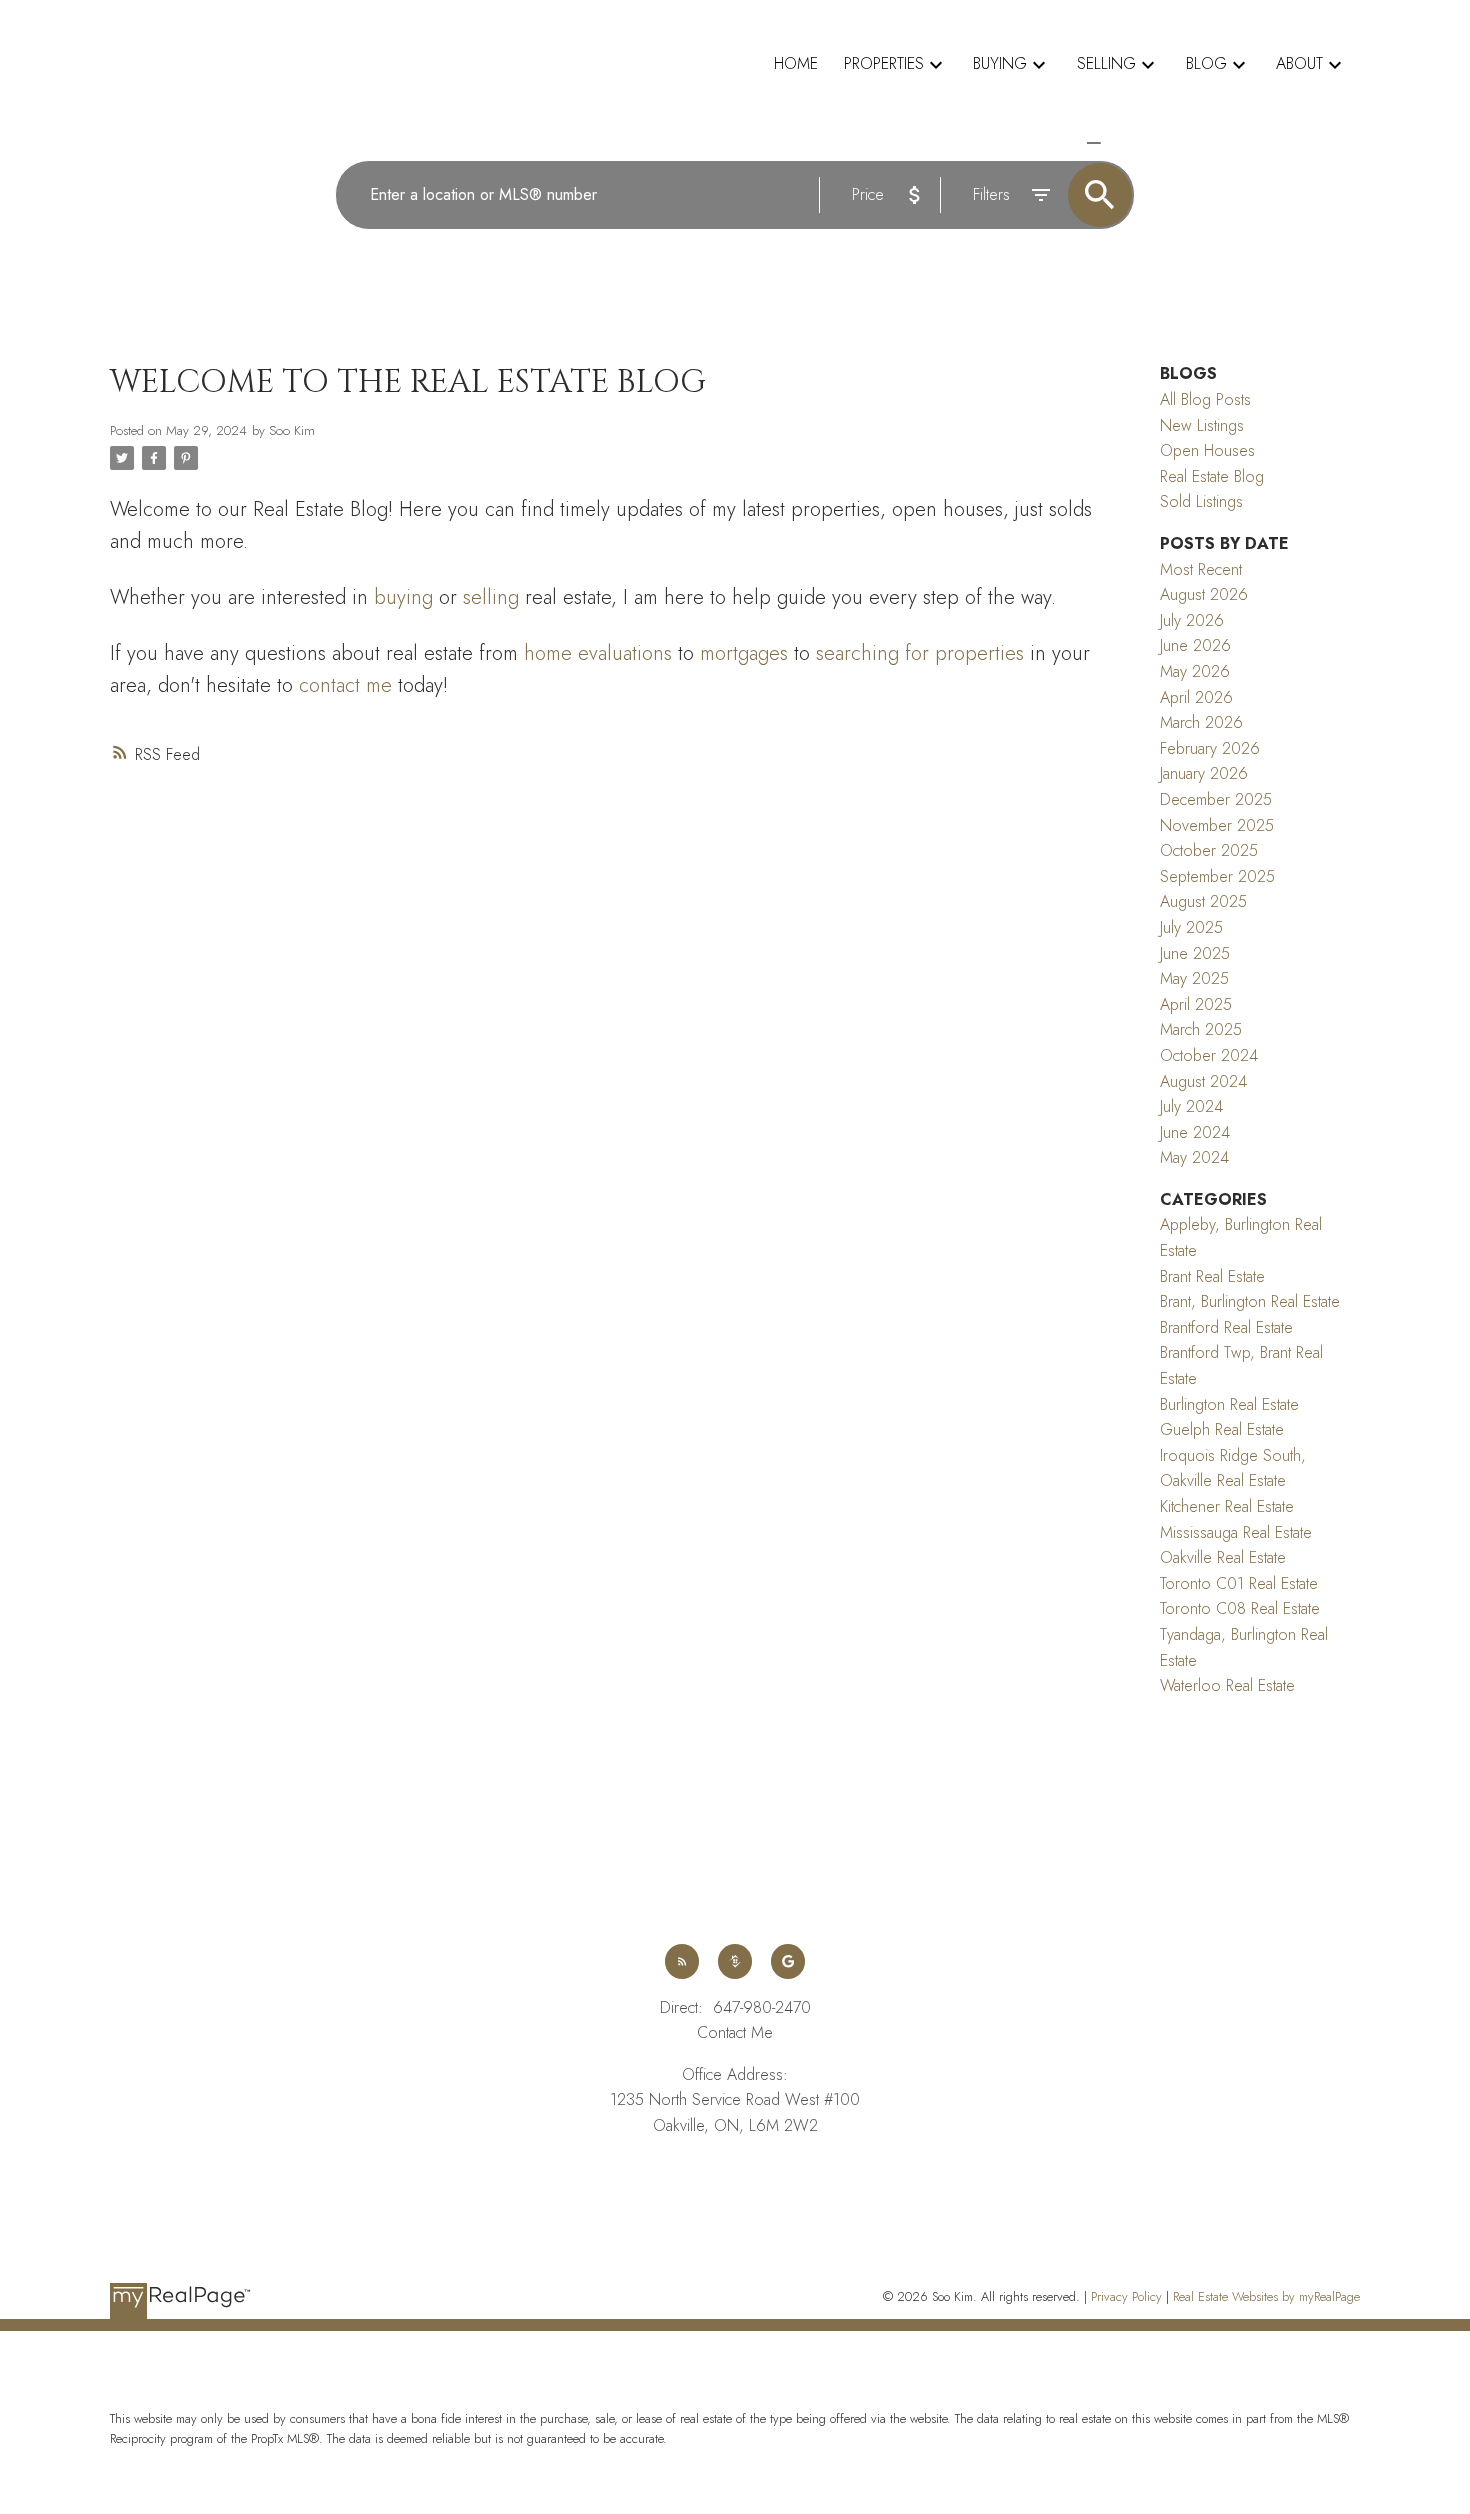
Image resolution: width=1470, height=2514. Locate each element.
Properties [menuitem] (884, 63)
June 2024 (1195, 1132)
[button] (682, 1961)
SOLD (1122, 142)
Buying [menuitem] (1000, 63)
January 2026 (1204, 773)
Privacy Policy (1126, 2296)
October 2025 (1209, 850)
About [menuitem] (1299, 63)
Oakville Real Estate (1223, 1557)
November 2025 (1217, 825)
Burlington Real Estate (1229, 1404)
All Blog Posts (1205, 399)
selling (491, 597)
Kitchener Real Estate (1227, 1506)
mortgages (744, 653)
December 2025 (1216, 799)
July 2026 (1192, 620)
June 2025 (1195, 953)
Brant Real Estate (1212, 1276)
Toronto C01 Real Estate (1239, 1583)
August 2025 (1203, 901)
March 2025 (1201, 1029)
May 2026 (1195, 671)
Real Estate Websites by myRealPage (1266, 2296)
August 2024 (1203, 1081)
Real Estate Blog (1212, 476)
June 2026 (1195, 645)
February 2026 (1210, 748)
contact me (345, 685)
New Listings (1202, 425)
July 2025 (1191, 927)
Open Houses (1207, 450)
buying (403, 597)
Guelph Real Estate (1222, 1429)
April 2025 (1196, 1004)
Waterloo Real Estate (1227, 1685)
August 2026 (1204, 594)
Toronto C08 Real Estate (1240, 1608)
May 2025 (1194, 978)
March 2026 (1201, 722)
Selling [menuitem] (1106, 63)
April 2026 (1196, 697)
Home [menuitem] (796, 63)
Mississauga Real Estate (1236, 1532)
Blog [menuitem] (1206, 63)
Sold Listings (1201, 501)
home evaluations (598, 653)
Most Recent (1201, 569)
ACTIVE (1047, 142)
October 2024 (1209, 1055)
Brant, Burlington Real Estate (1250, 1301)
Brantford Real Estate (1226, 1327)
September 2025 (1217, 876)
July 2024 (1191, 1106)
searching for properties (920, 653)
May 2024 (1194, 1157)
